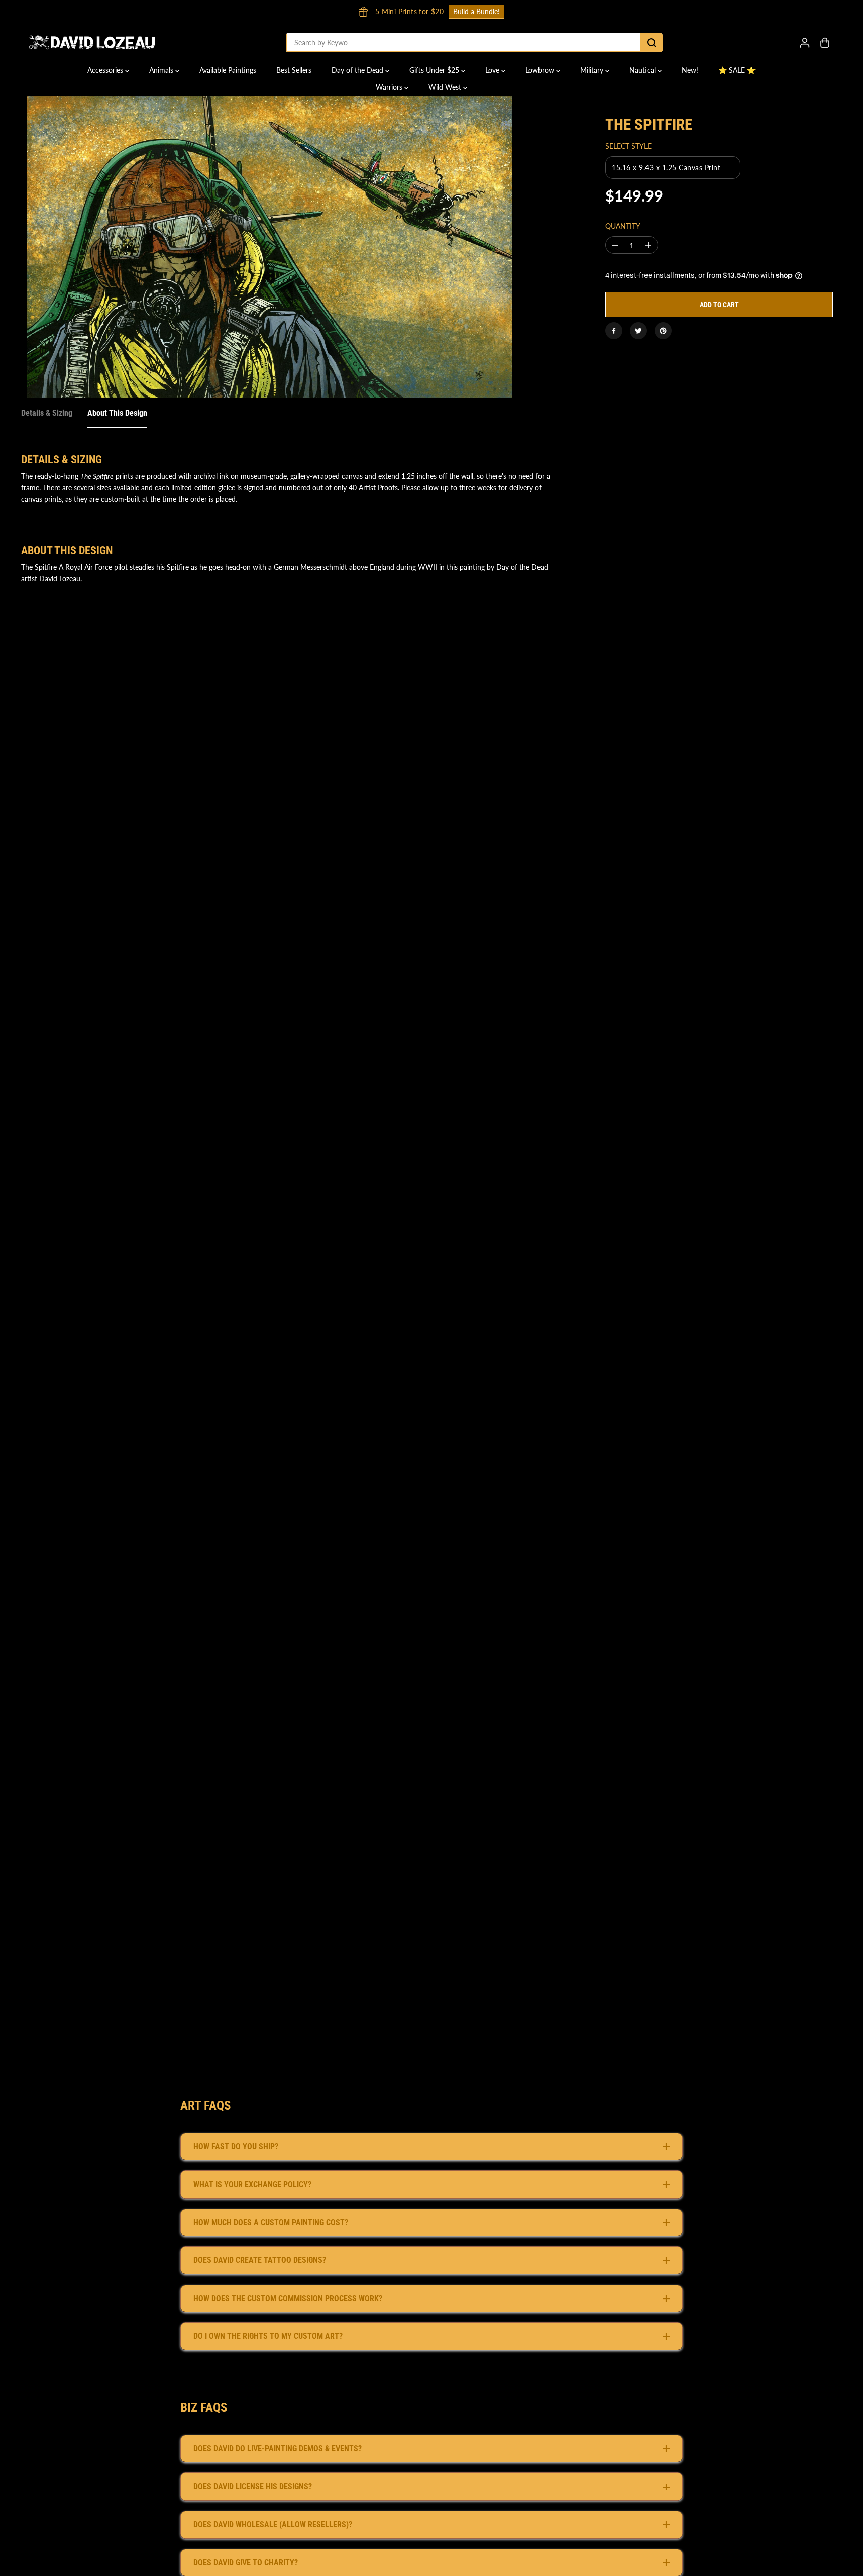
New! (690, 70)
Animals (162, 70)
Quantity (623, 226)
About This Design (117, 413)
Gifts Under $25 (435, 70)
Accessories (106, 70)
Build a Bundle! (709, 11)
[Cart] (825, 43)
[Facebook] (614, 331)
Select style (628, 146)
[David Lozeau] (92, 42)
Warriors (390, 87)
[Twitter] (638, 331)
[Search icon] (652, 43)
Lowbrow (541, 70)
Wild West (446, 87)
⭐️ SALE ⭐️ (737, 70)
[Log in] (805, 43)
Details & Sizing (47, 413)
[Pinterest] (663, 331)
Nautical (643, 70)
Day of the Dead (358, 70)
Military (593, 70)
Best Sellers (294, 70)
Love (493, 70)
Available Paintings (228, 70)
